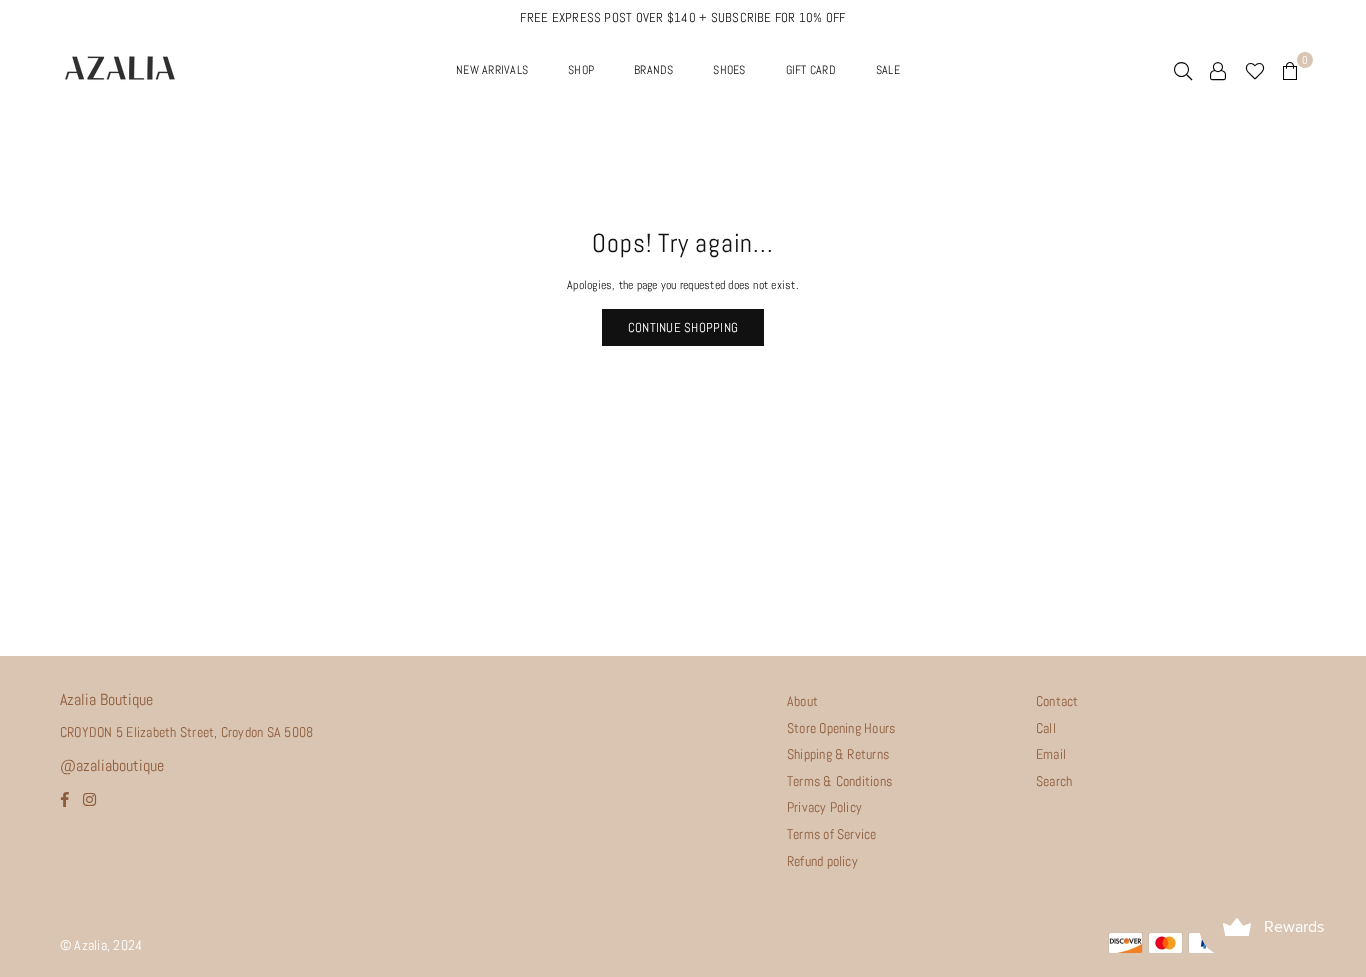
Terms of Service (832, 834)
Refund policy (822, 861)
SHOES (729, 70)
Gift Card (811, 70)
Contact (1057, 701)
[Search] (1183, 70)
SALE (888, 70)
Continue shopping (683, 327)
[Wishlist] (1255, 70)
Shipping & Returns (838, 754)
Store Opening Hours (841, 728)
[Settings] (1218, 70)
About (802, 701)
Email (1051, 754)
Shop (581, 70)
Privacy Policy (824, 807)
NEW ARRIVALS (492, 70)
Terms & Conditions (839, 781)
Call (1046, 728)
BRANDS (653, 70)
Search (1054, 781)
